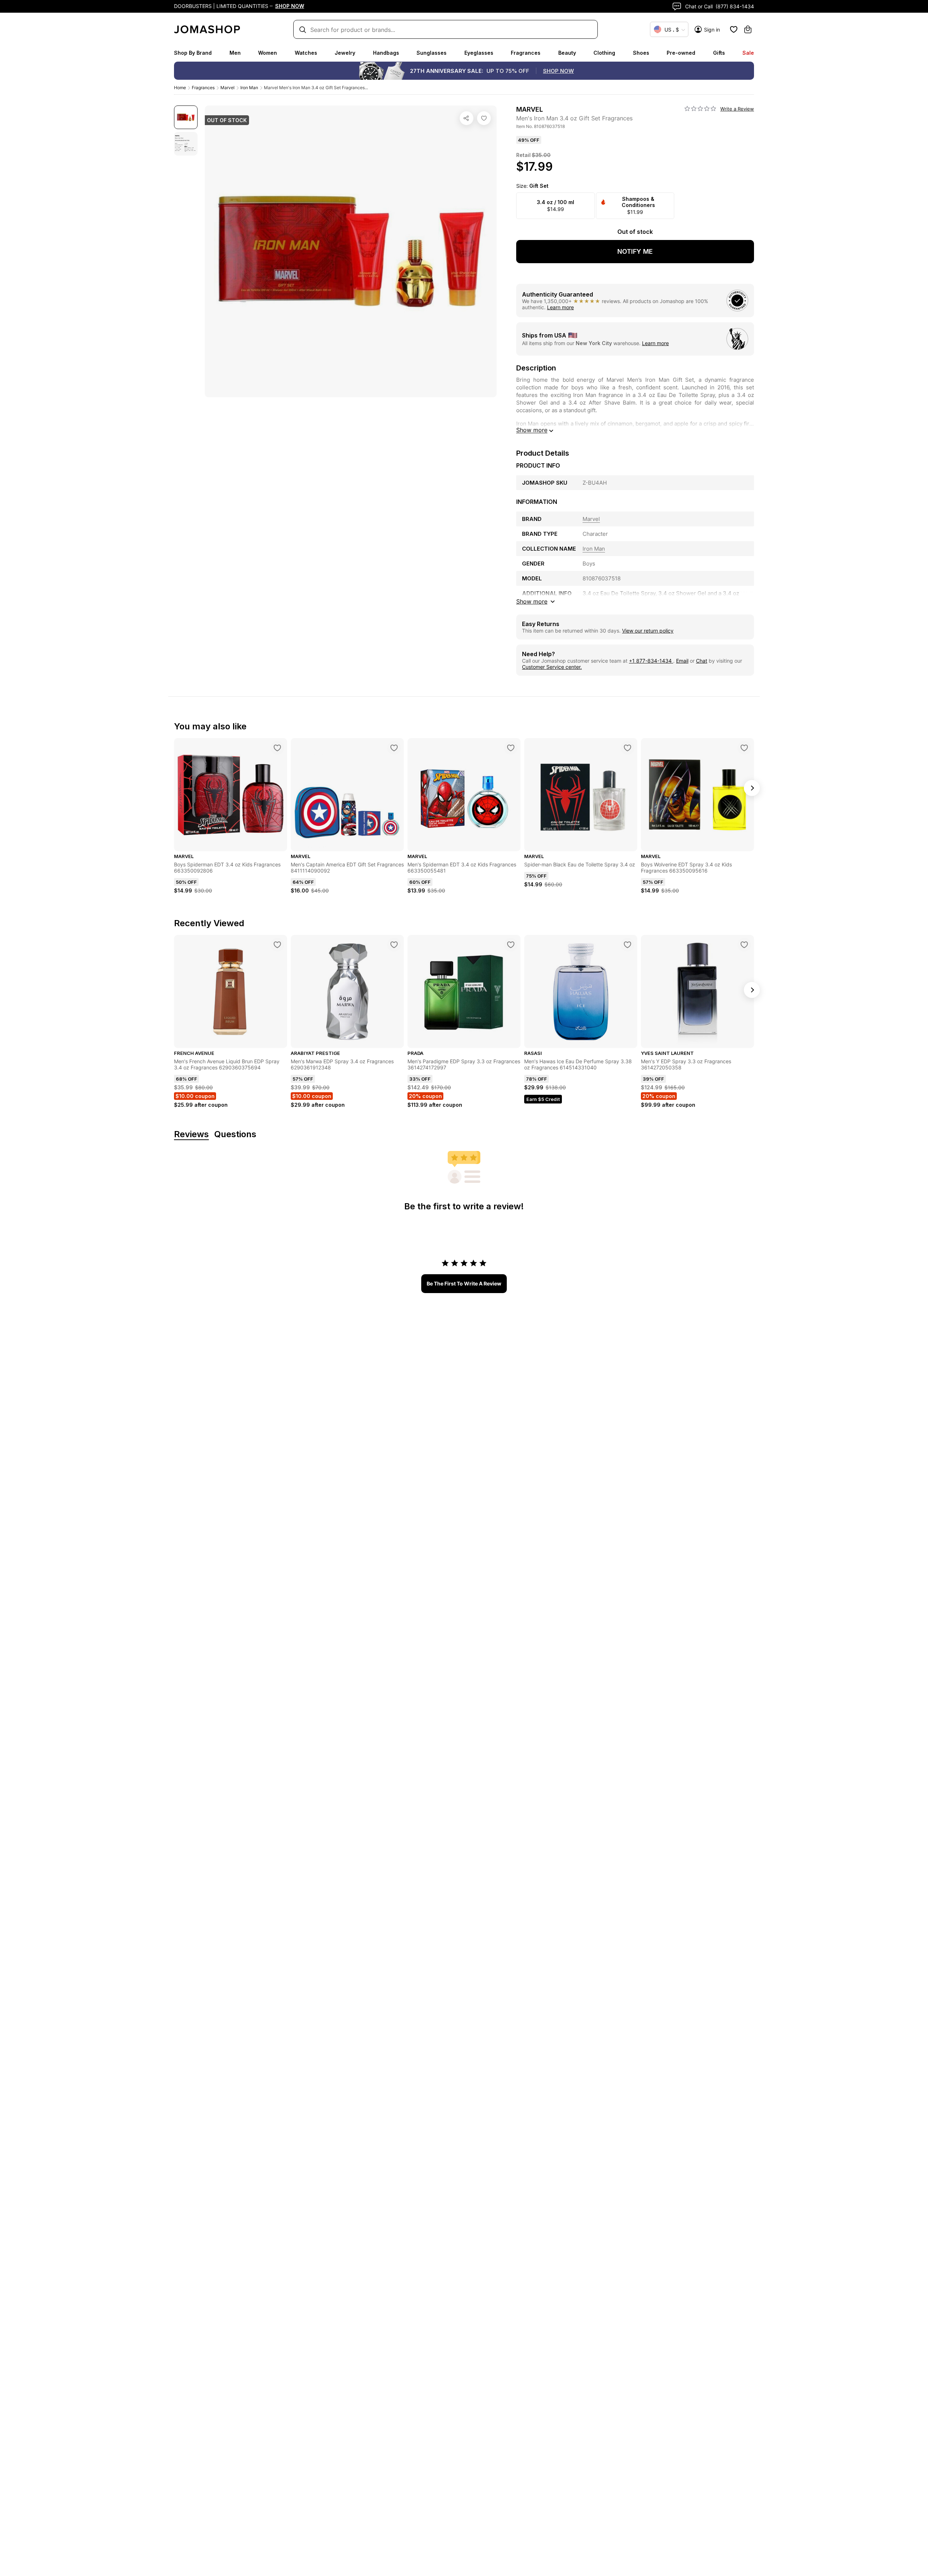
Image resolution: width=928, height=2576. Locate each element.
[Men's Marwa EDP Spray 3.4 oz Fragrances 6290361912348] (394, 945)
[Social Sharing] (467, 118)
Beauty (567, 53)
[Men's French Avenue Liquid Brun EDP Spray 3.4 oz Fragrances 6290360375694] (277, 945)
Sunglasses (432, 53)
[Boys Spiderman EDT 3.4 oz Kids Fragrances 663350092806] (277, 748)
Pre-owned (681, 53)
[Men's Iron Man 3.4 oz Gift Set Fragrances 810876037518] (484, 118)
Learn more (560, 307)
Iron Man (249, 88)
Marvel (227, 88)
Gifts (719, 53)
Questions (235, 1134)
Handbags (386, 53)
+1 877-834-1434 (651, 661)
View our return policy (648, 631)
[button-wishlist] (734, 29)
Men (235, 53)
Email (682, 661)
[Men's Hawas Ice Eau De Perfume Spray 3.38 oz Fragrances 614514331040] (627, 945)
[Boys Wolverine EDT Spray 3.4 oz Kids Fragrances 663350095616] (744, 748)
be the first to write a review (464, 1283)
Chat (702, 661)
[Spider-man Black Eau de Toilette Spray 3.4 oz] (627, 748)
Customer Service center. (552, 667)
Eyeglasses (479, 53)
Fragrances (526, 53)
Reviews (191, 1134)
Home (180, 88)
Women (268, 53)
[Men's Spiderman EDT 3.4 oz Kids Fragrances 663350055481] (511, 748)
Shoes (641, 53)
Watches (306, 53)
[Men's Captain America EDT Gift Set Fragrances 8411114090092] (394, 748)
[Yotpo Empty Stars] (700, 109)
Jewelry (345, 53)
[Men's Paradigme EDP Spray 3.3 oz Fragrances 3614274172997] (511, 945)
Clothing (604, 53)
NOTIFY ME (635, 251)
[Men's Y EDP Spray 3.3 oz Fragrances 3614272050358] (744, 945)
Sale (748, 53)
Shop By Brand (193, 53)
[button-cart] (748, 29)
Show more (532, 430)
